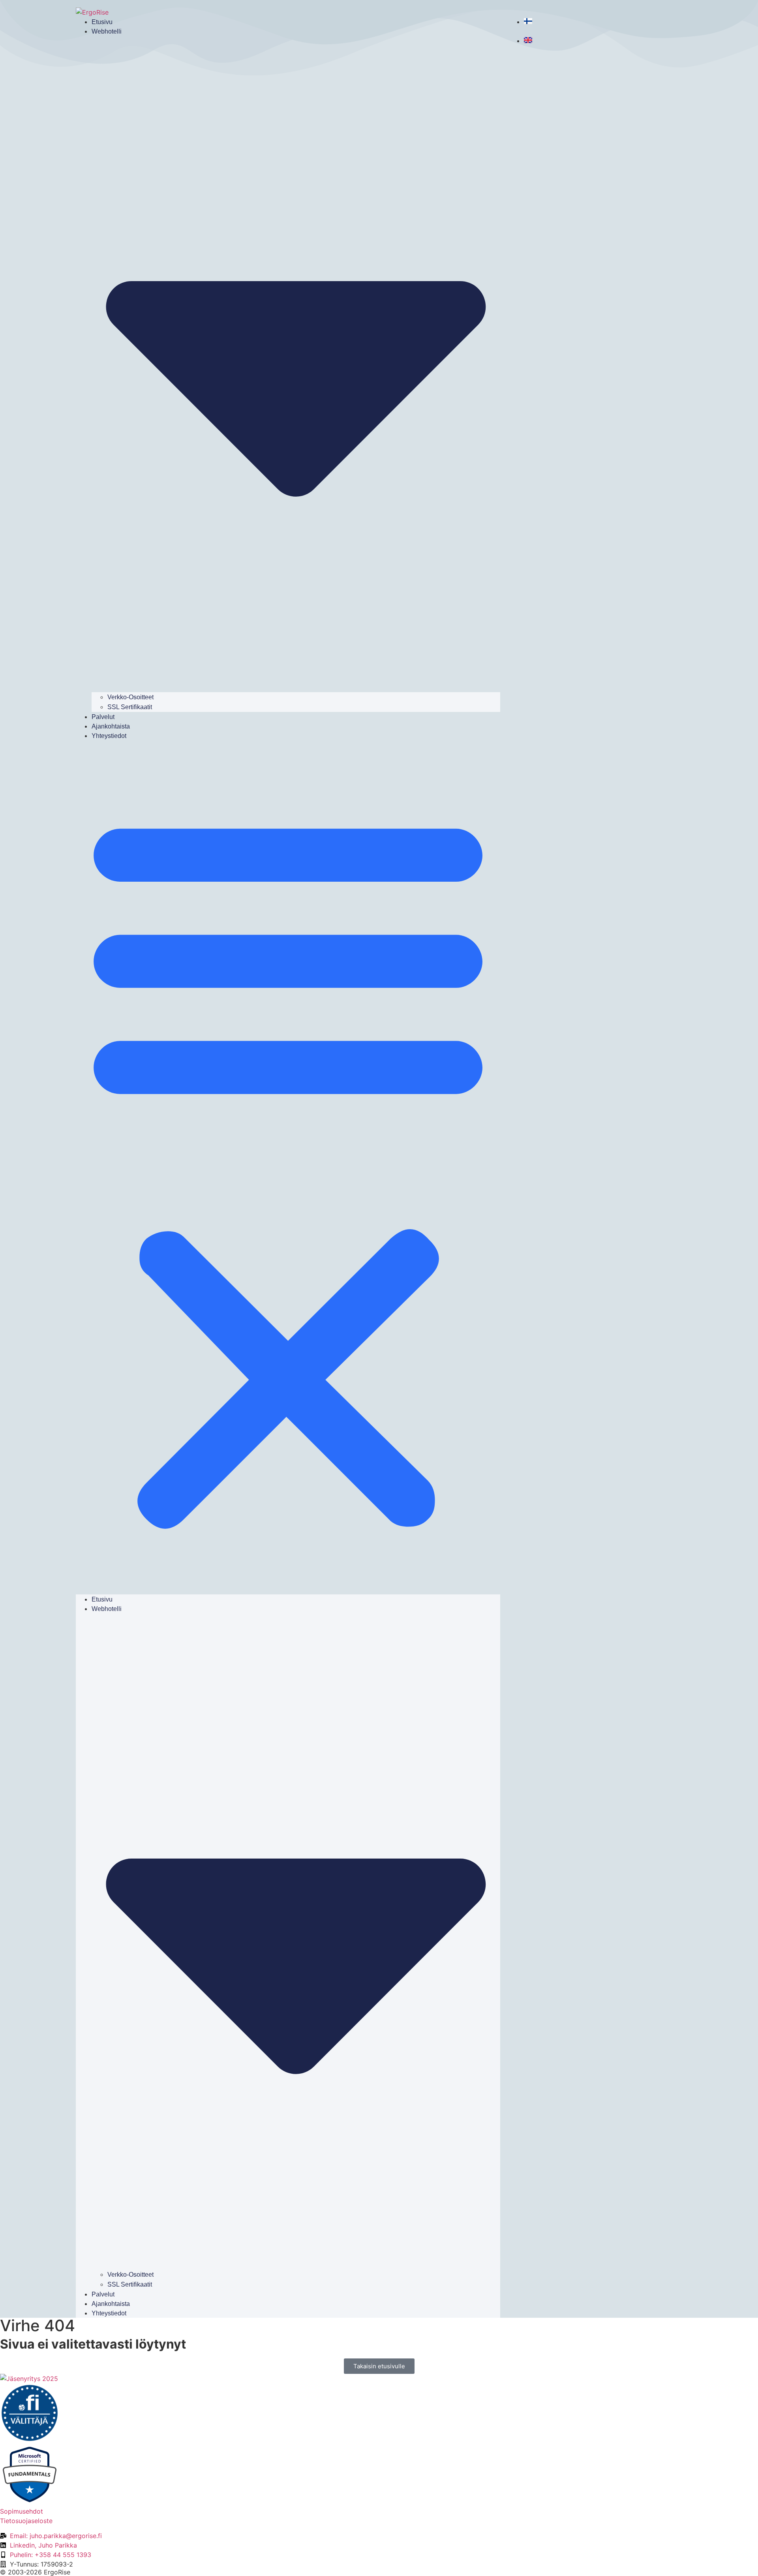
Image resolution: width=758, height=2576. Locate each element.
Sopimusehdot (22, 2511)
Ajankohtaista (111, 726)
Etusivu (102, 22)
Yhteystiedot (109, 736)
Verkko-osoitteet (130, 697)
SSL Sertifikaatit (130, 707)
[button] (288, 1167)
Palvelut (103, 717)
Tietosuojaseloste (26, 2521)
